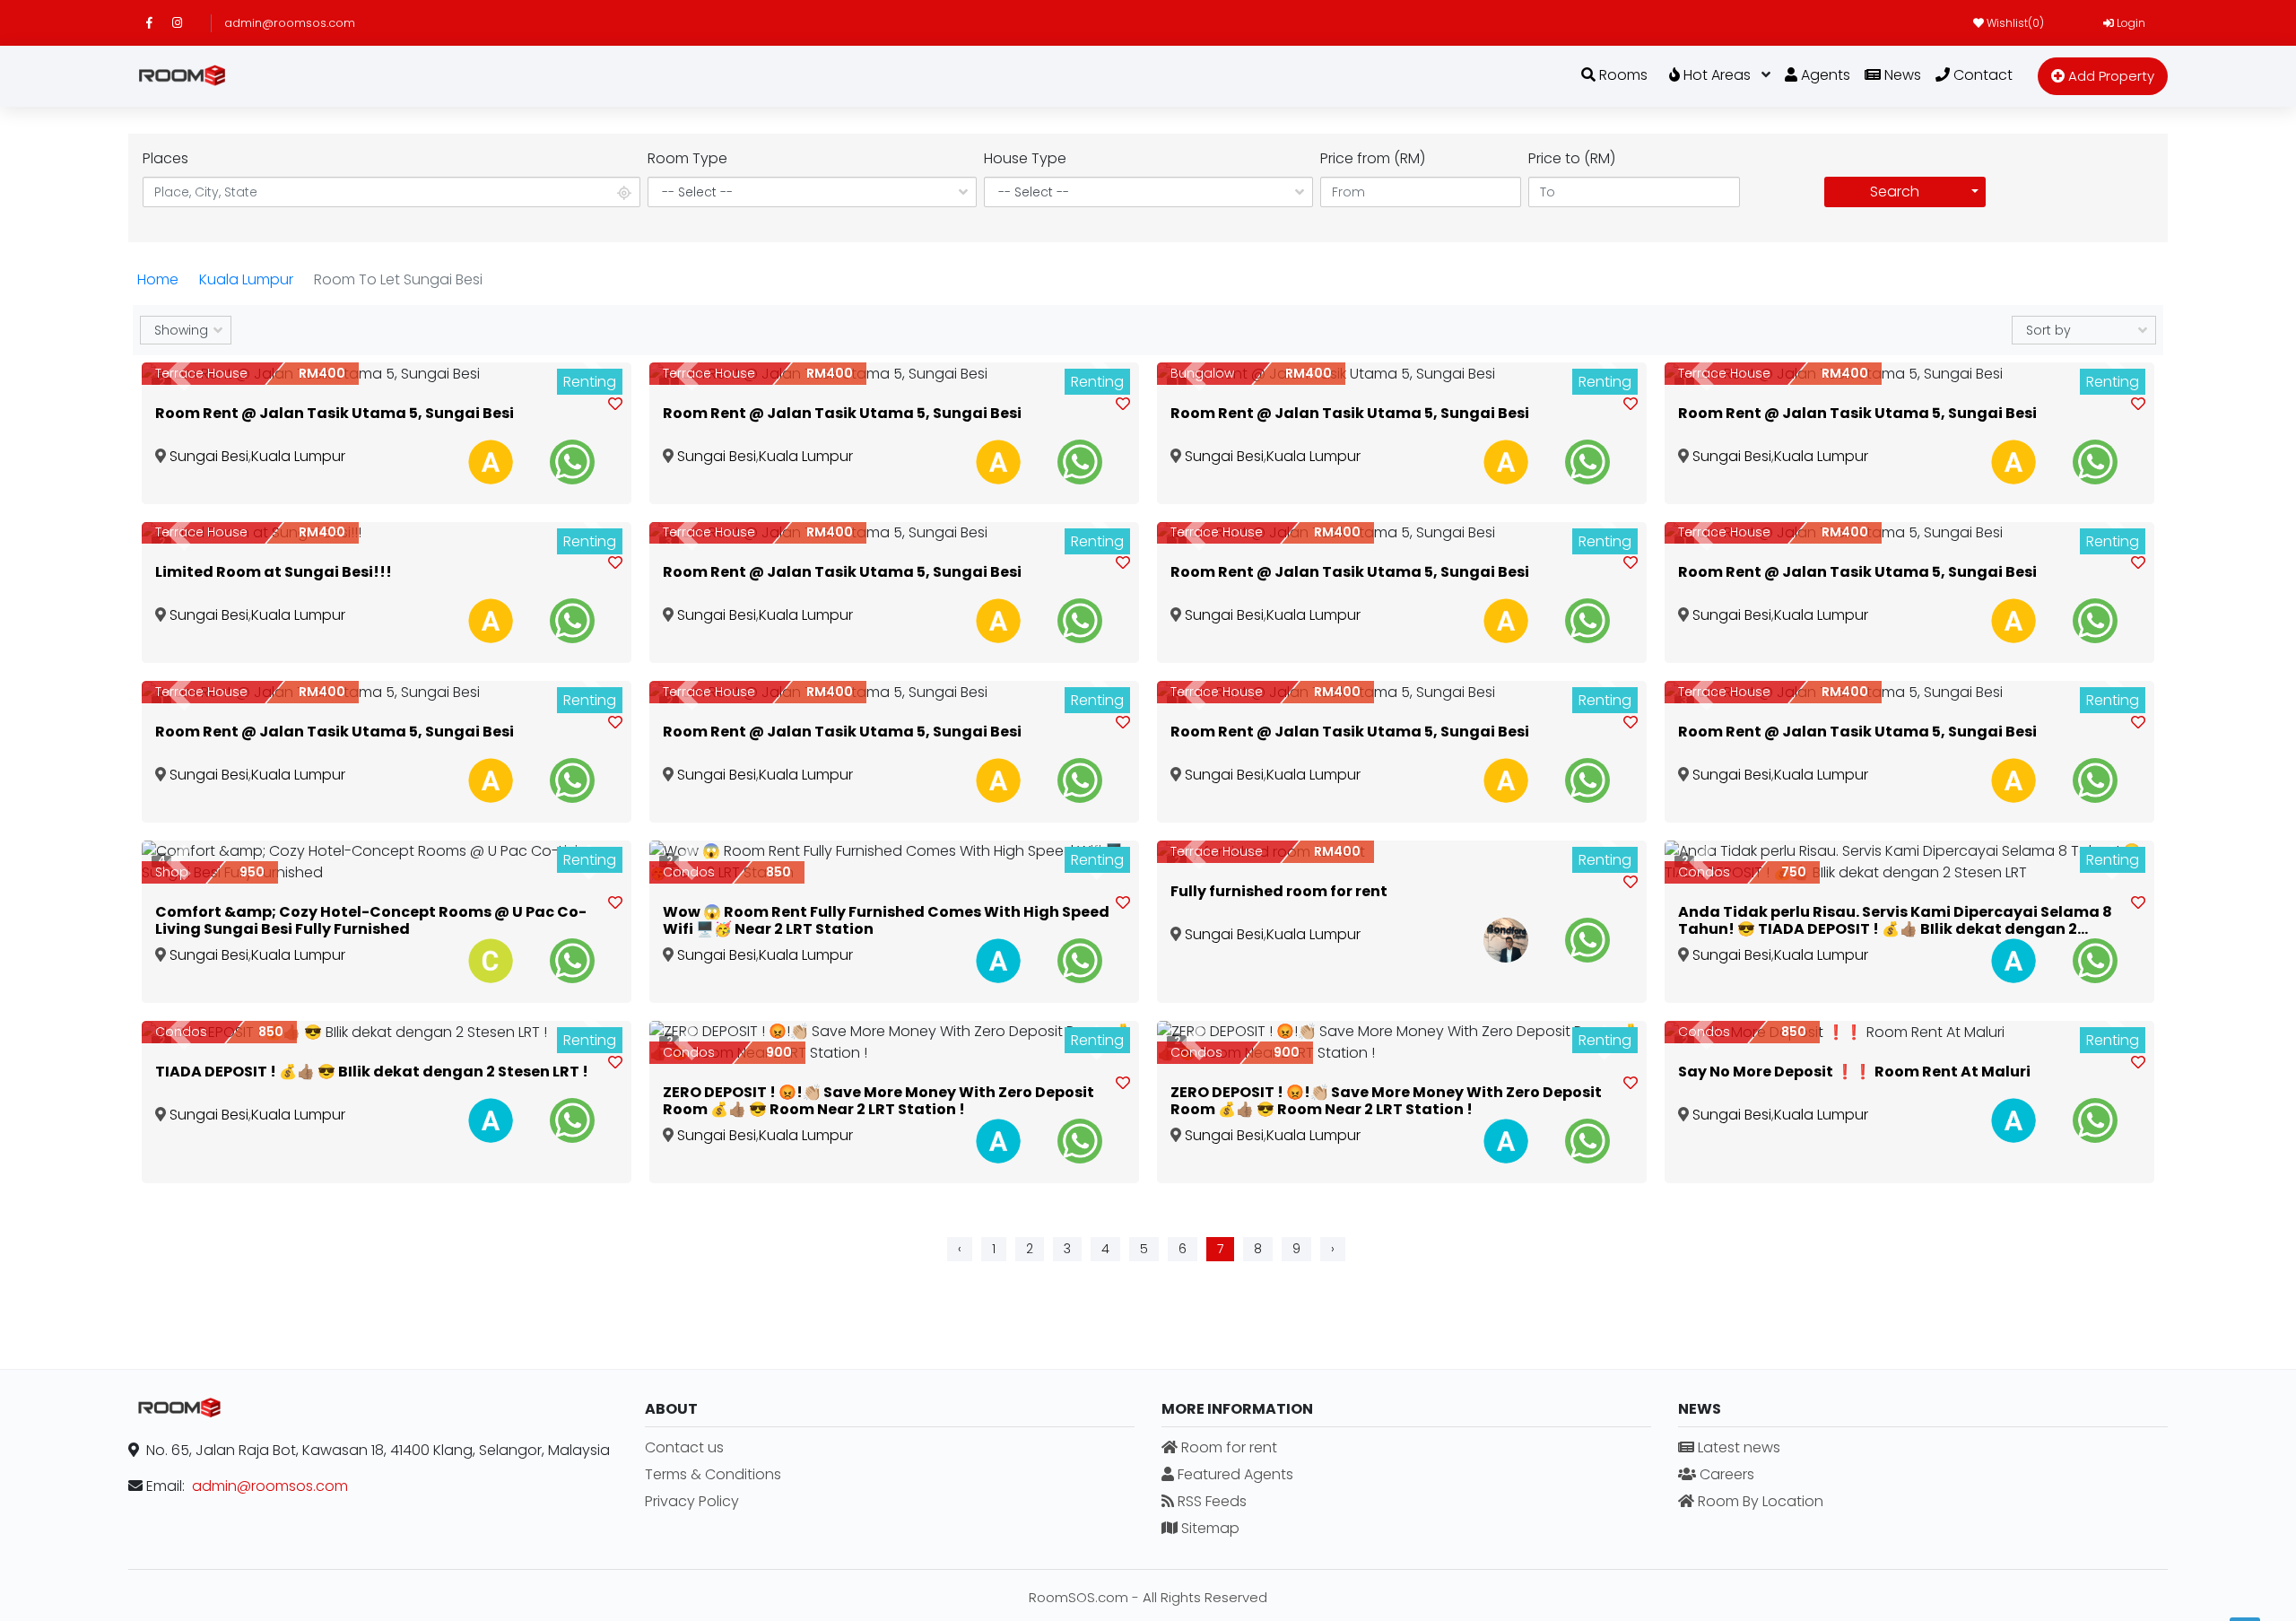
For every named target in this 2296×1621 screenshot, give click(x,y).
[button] (178, 374)
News (1901, 75)
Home (158, 279)
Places (165, 158)
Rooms (1622, 75)
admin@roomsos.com (290, 23)
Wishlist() (2014, 23)
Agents (1824, 75)
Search (1895, 192)
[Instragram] (185, 23)
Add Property (2109, 76)
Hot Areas (1715, 75)
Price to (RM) (1572, 158)
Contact (1981, 75)
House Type (1025, 158)
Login (2130, 23)
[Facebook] (159, 23)
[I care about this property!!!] (615, 405)
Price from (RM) (1373, 158)
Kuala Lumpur (246, 279)
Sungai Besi (209, 456)
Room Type (687, 158)
